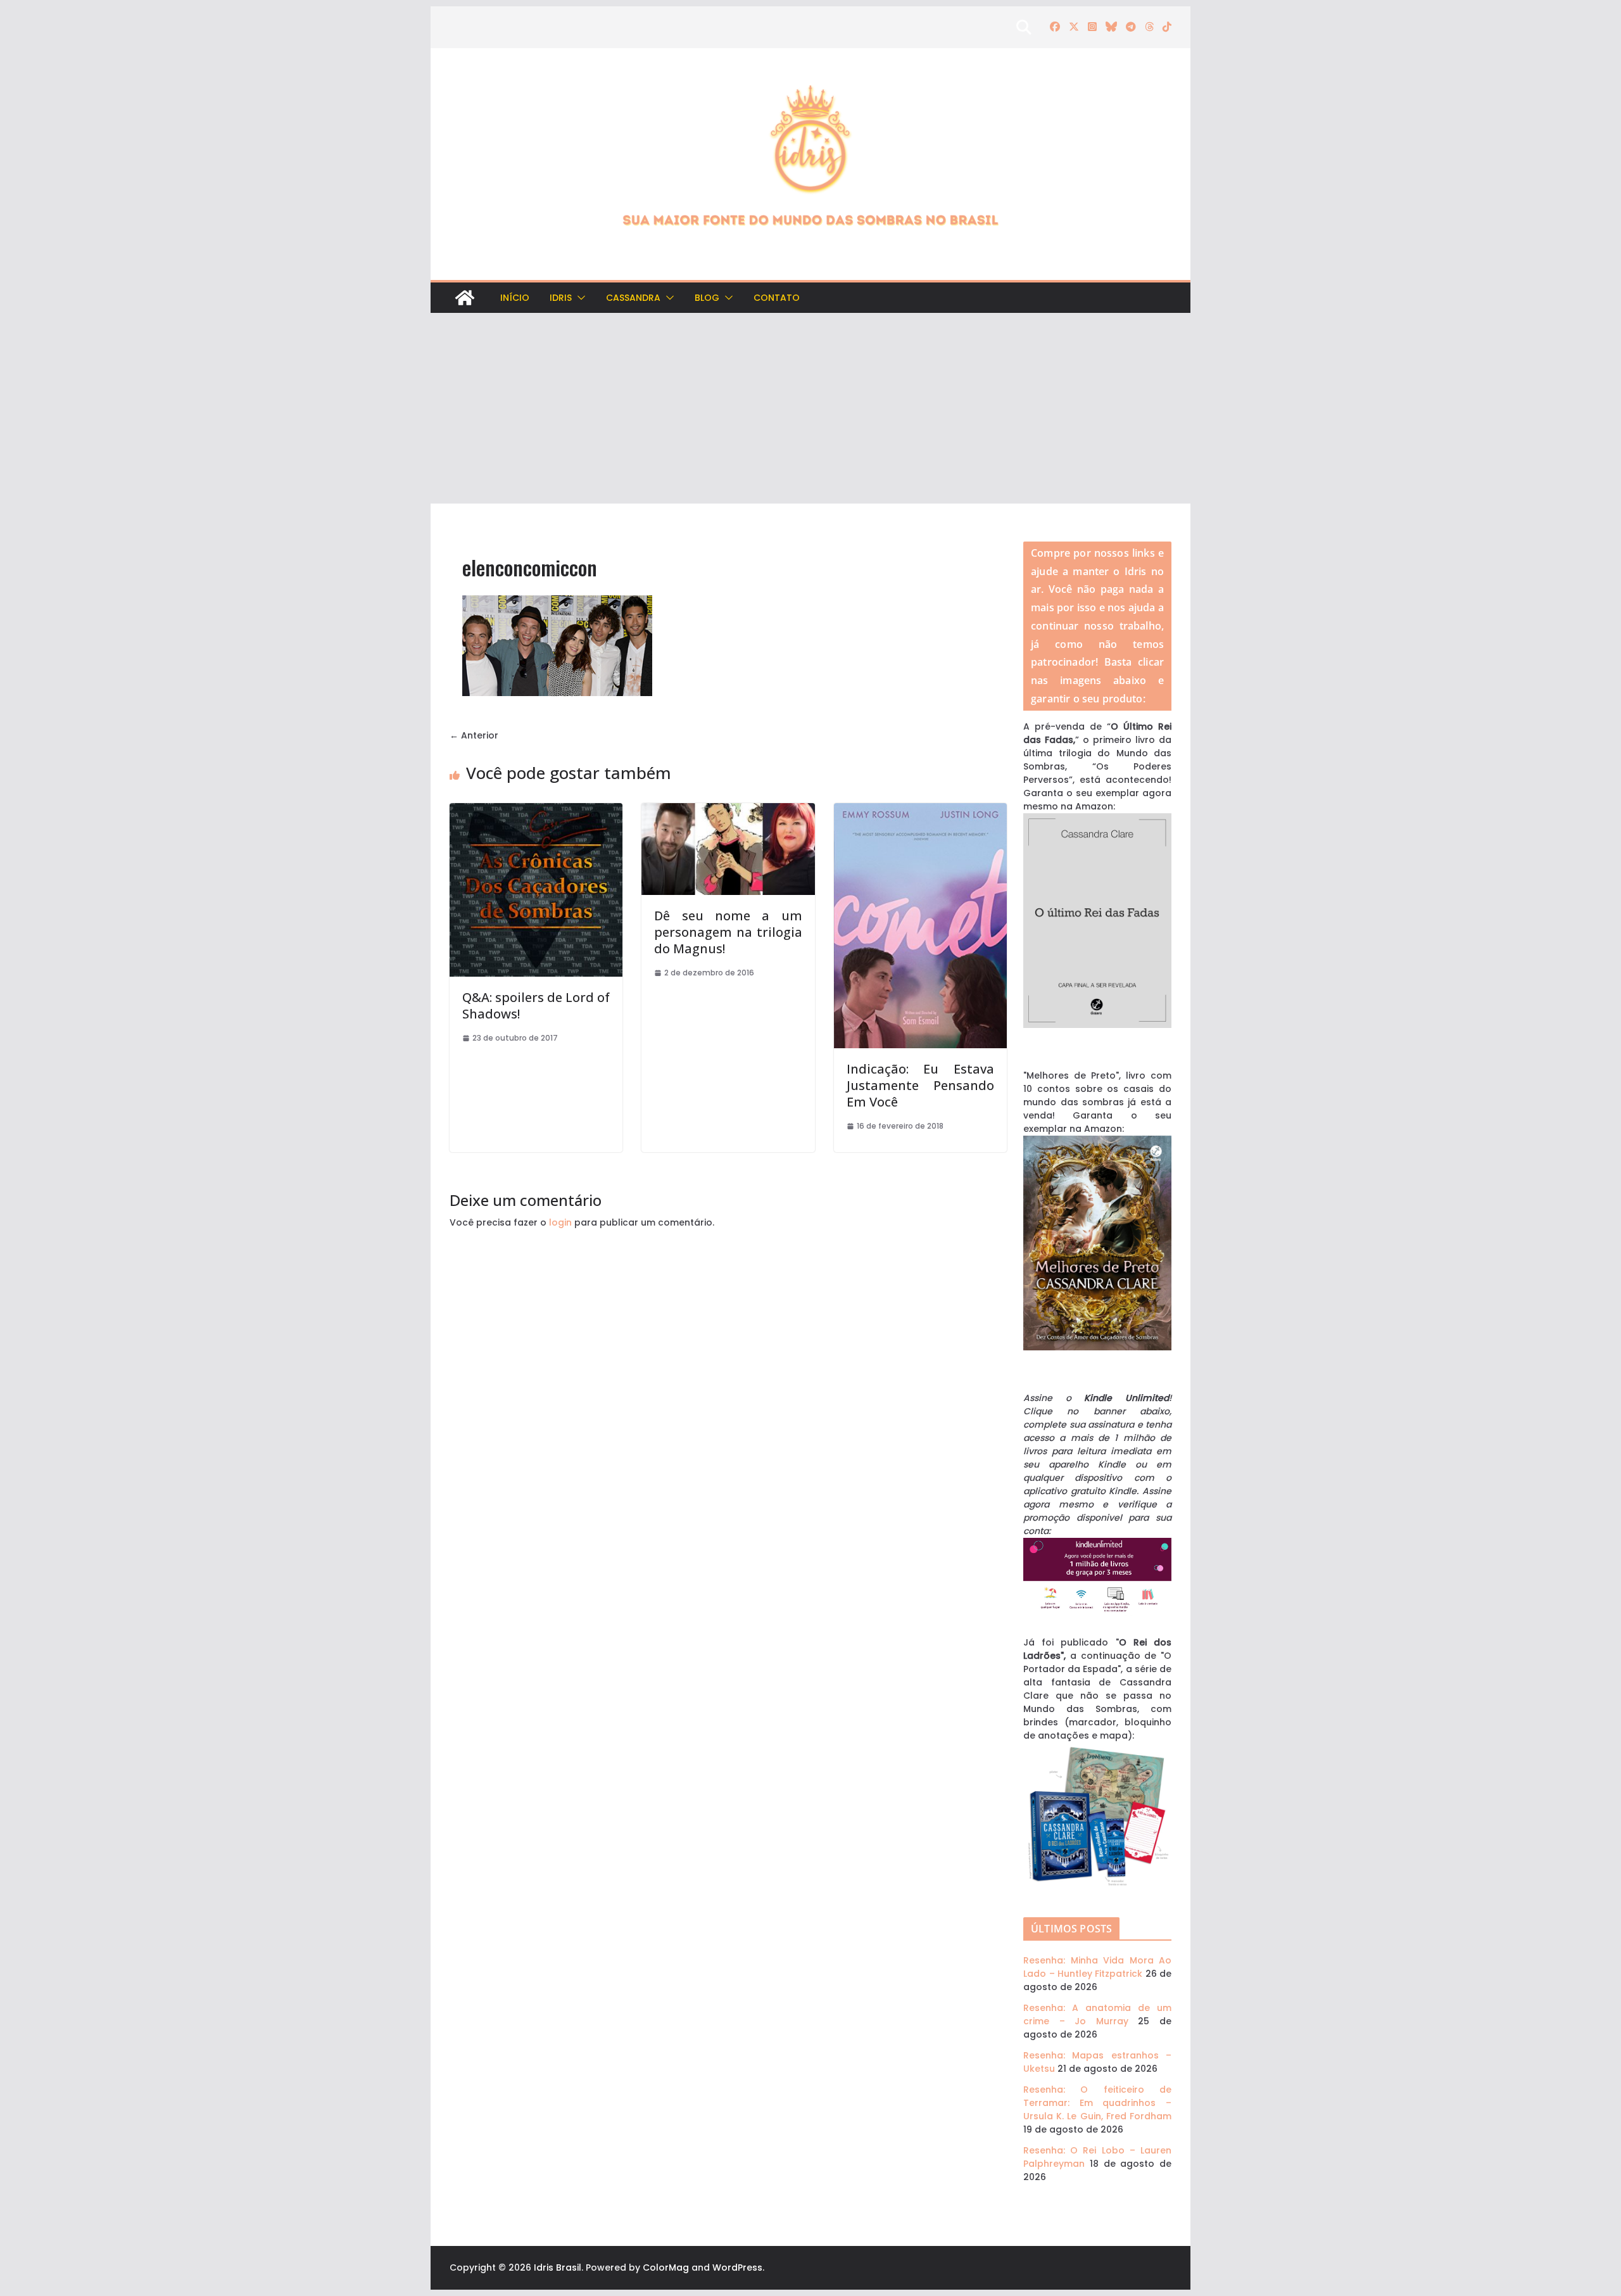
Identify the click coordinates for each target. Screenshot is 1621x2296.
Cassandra (633, 298)
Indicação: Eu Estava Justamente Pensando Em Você (920, 1085)
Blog (707, 298)
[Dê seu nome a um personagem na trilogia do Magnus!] (728, 809)
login (560, 1222)
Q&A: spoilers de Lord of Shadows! (536, 1005)
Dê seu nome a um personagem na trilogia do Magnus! (728, 932)
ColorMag (666, 2267)
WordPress (737, 2267)
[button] (579, 298)
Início (515, 298)
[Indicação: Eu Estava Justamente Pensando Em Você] (920, 809)
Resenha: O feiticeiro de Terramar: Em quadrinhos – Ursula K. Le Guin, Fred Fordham (1097, 2103)
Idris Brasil (558, 2267)
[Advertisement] (810, 409)
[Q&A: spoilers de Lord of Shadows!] (536, 809)
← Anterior (474, 735)
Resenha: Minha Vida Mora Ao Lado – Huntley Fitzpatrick (1097, 1967)
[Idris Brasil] (465, 298)
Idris (561, 298)
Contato (777, 298)
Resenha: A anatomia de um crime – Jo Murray (1097, 2014)
